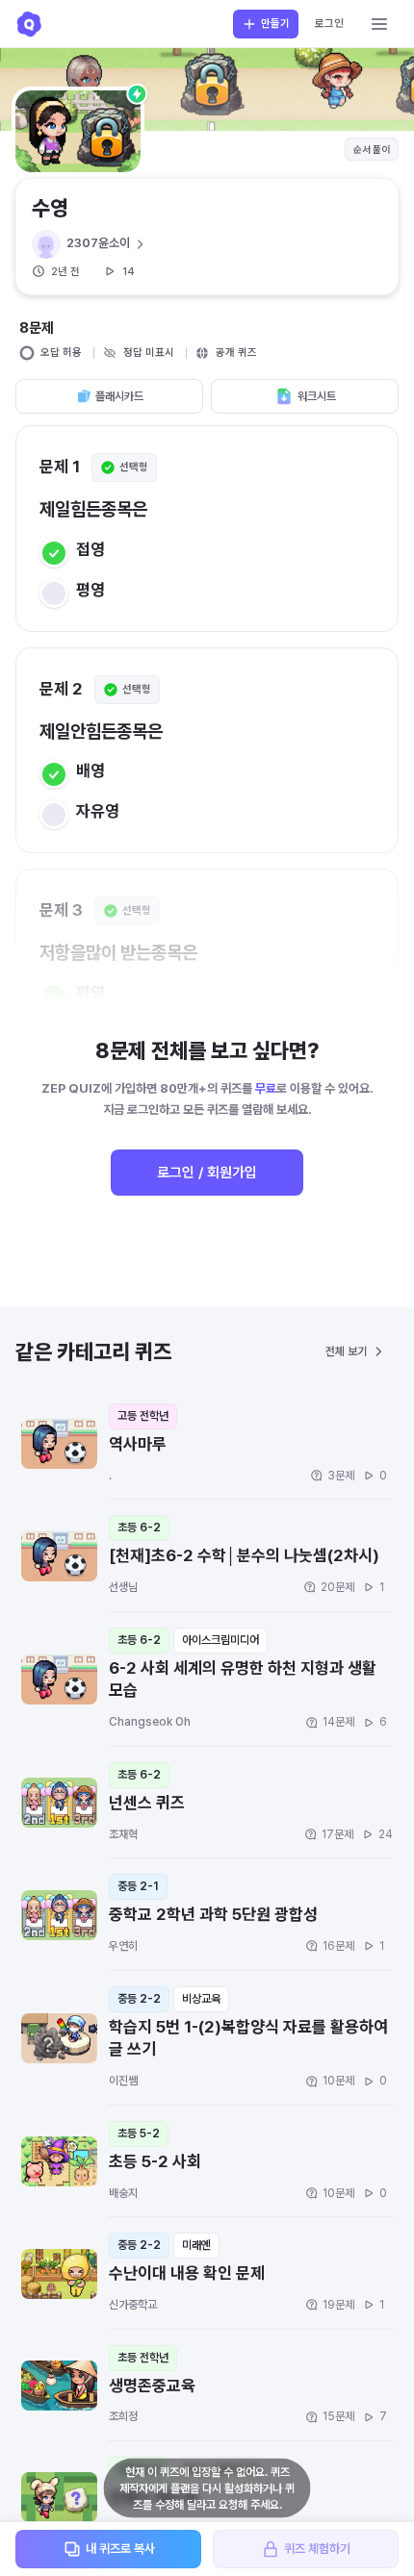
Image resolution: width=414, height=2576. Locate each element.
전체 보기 (346, 1351)
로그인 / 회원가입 (207, 1173)
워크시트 (317, 396)
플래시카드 (119, 396)
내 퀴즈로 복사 (120, 2549)
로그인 (329, 24)
